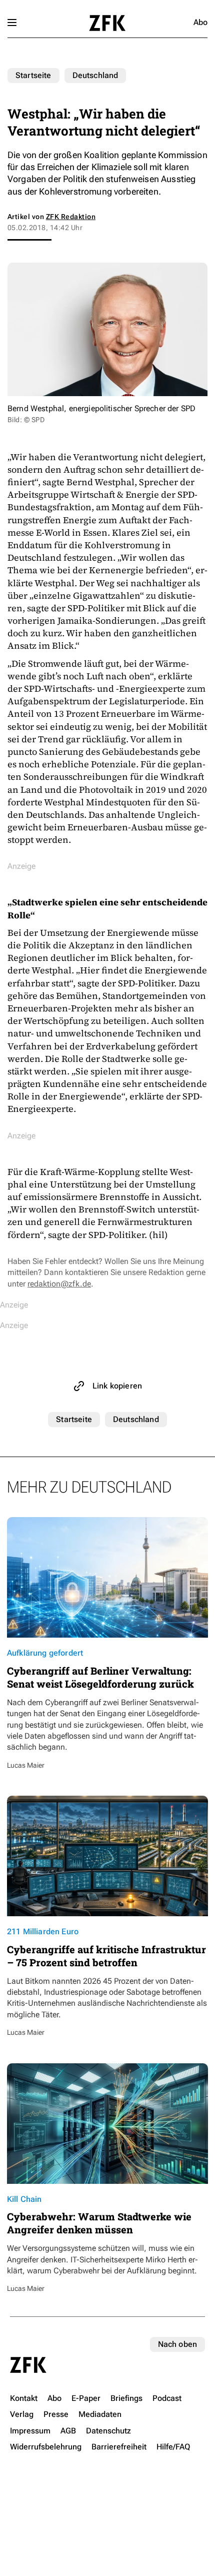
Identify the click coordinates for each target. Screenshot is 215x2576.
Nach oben (177, 2344)
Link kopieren (117, 1386)
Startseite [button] (107, 23)
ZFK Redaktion (71, 217)
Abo (200, 22)
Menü (12, 23)
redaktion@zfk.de (59, 1284)
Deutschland (95, 75)
